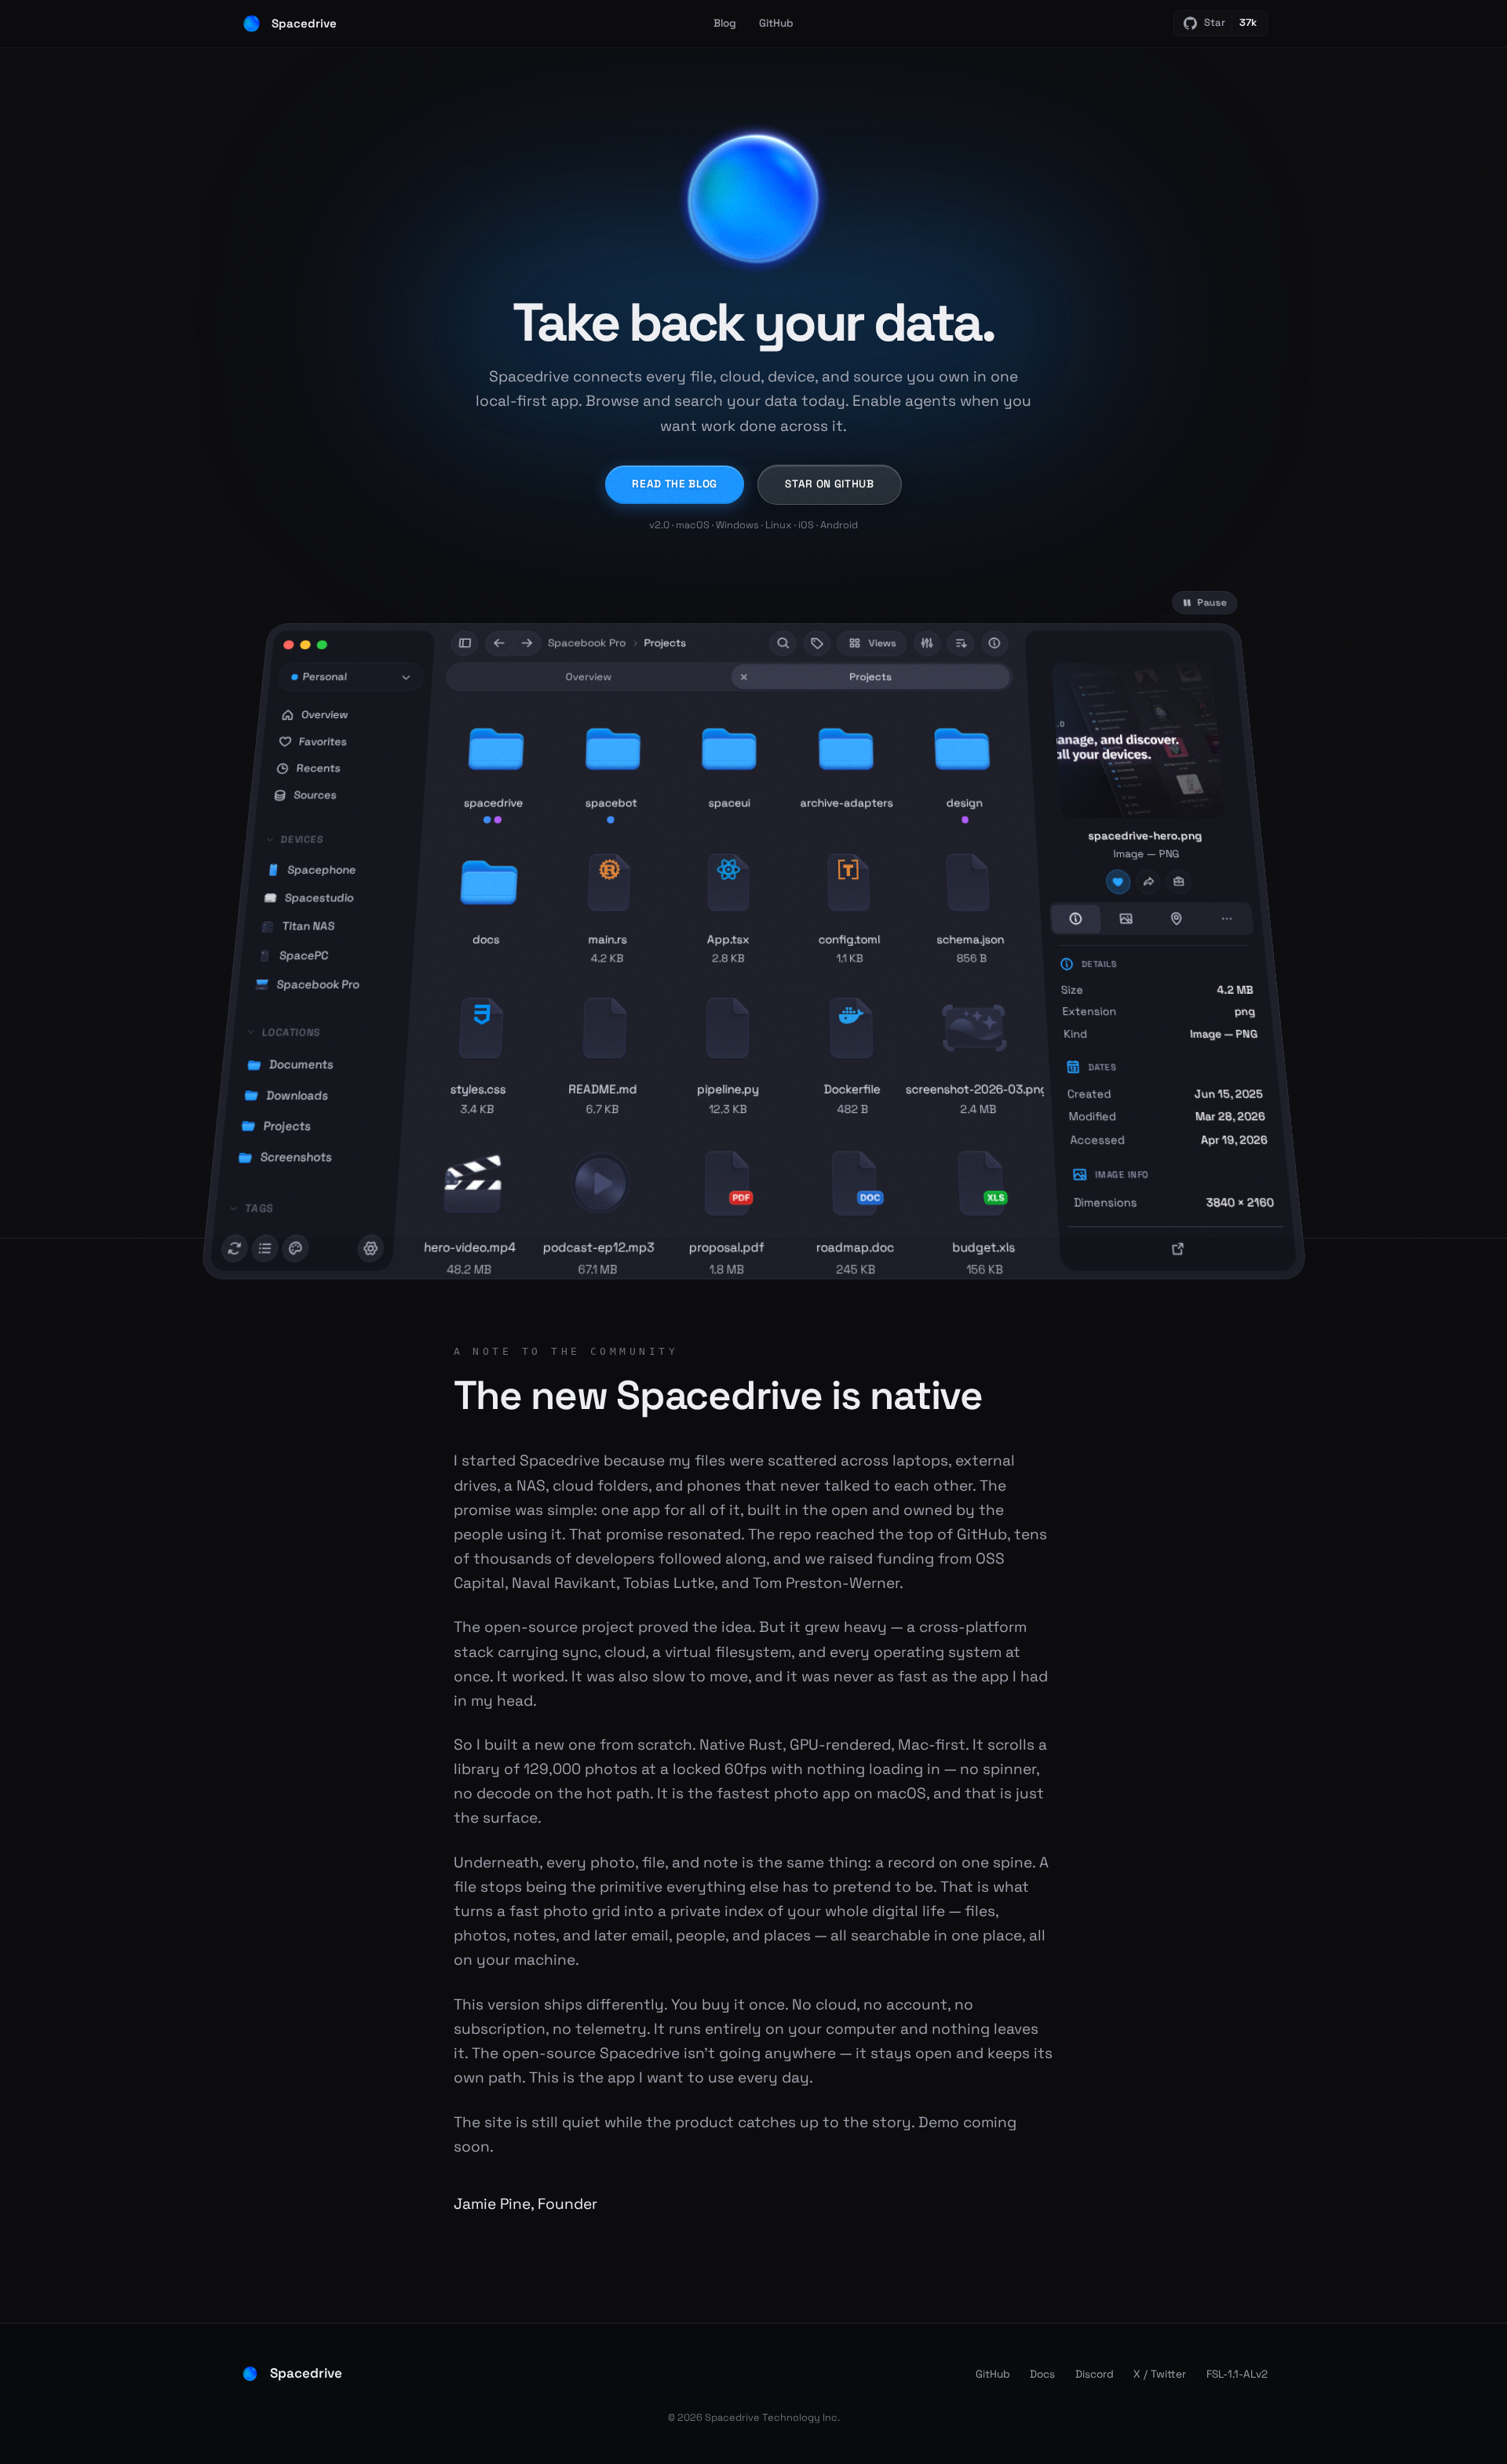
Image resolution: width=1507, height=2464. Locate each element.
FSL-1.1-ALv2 (1237, 2374)
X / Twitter (1160, 2374)
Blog (725, 23)
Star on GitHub (830, 484)
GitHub (776, 23)
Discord (1095, 2374)
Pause (1211, 603)
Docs (1042, 2374)
